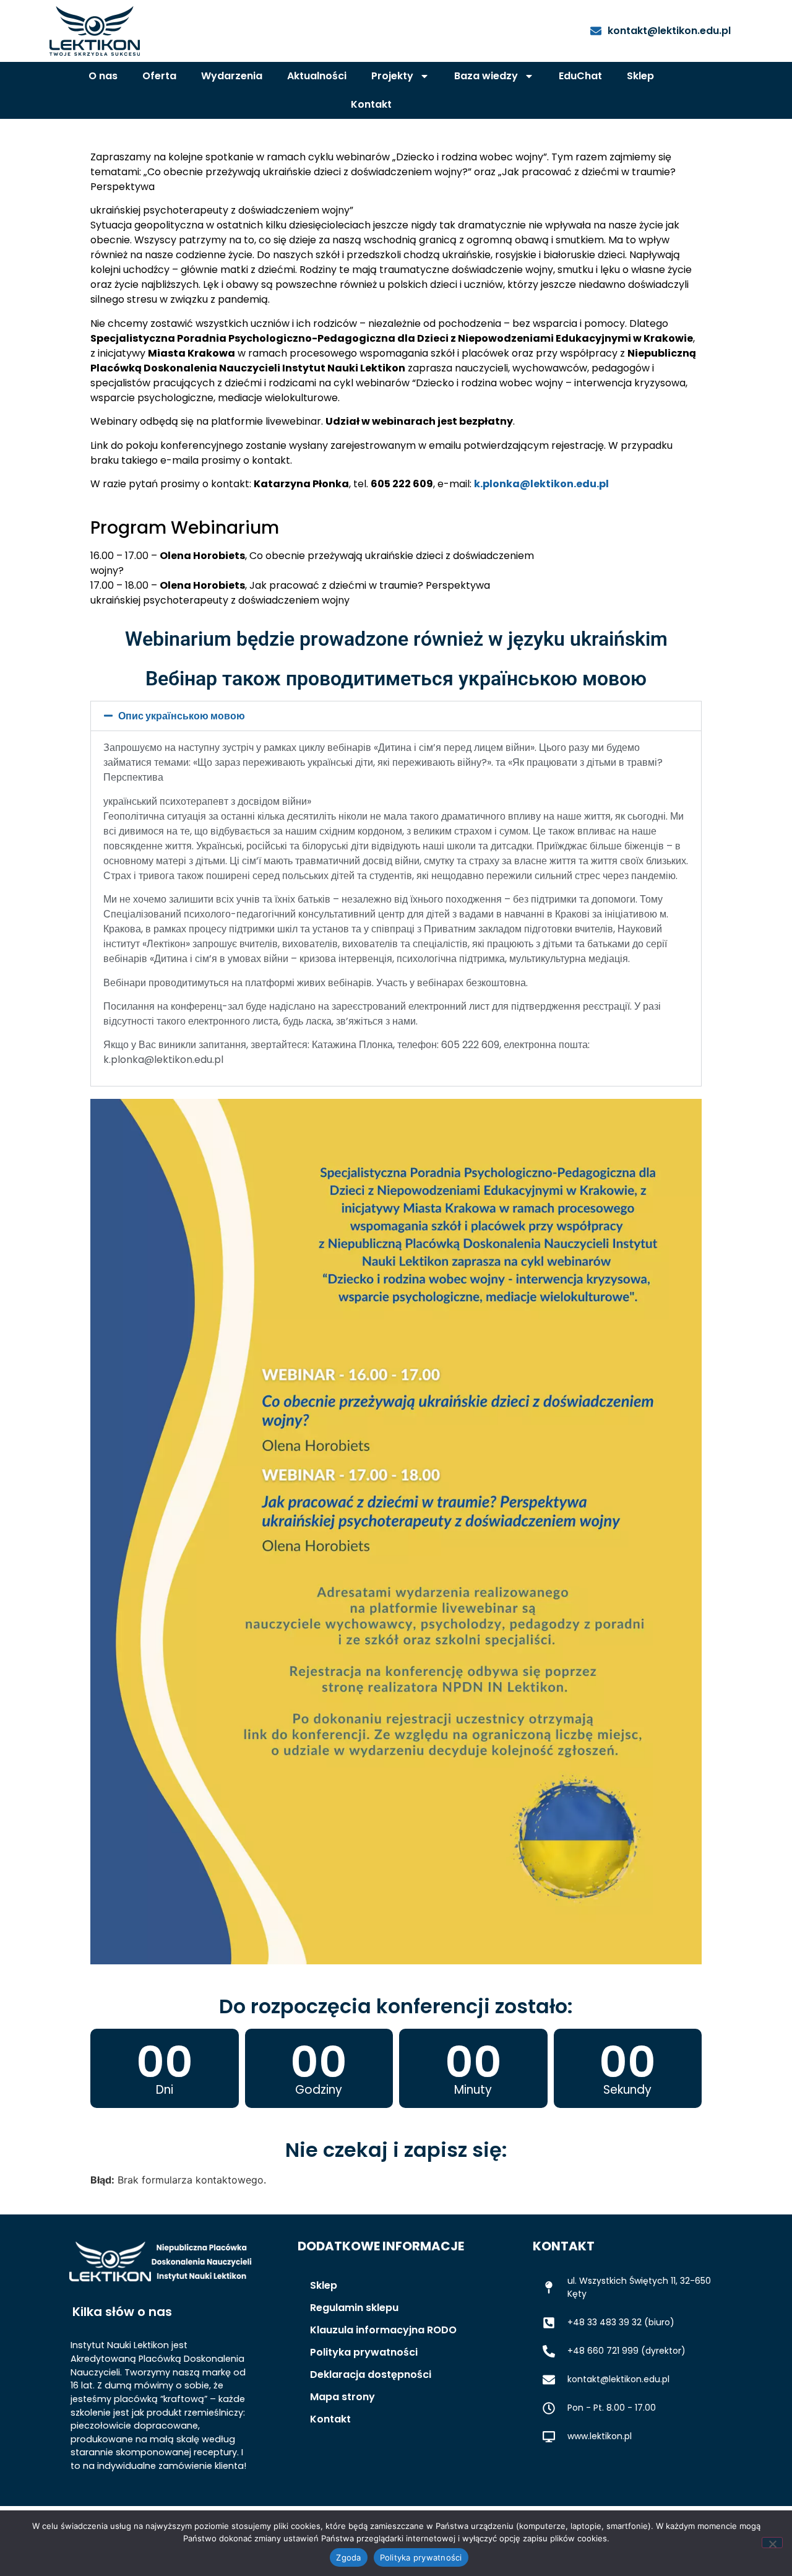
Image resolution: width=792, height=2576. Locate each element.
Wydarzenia (232, 76)
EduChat (580, 76)
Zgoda (348, 2557)
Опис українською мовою (182, 716)
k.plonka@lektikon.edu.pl (541, 484)
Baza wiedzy (486, 76)
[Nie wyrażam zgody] (772, 2543)
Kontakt (371, 104)
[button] (396, 716)
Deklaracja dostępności (371, 2374)
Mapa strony (342, 2397)
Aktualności (317, 76)
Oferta (159, 76)
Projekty (392, 76)
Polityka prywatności (364, 2352)
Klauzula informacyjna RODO (383, 2330)
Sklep (640, 76)
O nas (103, 76)
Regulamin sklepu (354, 2308)
